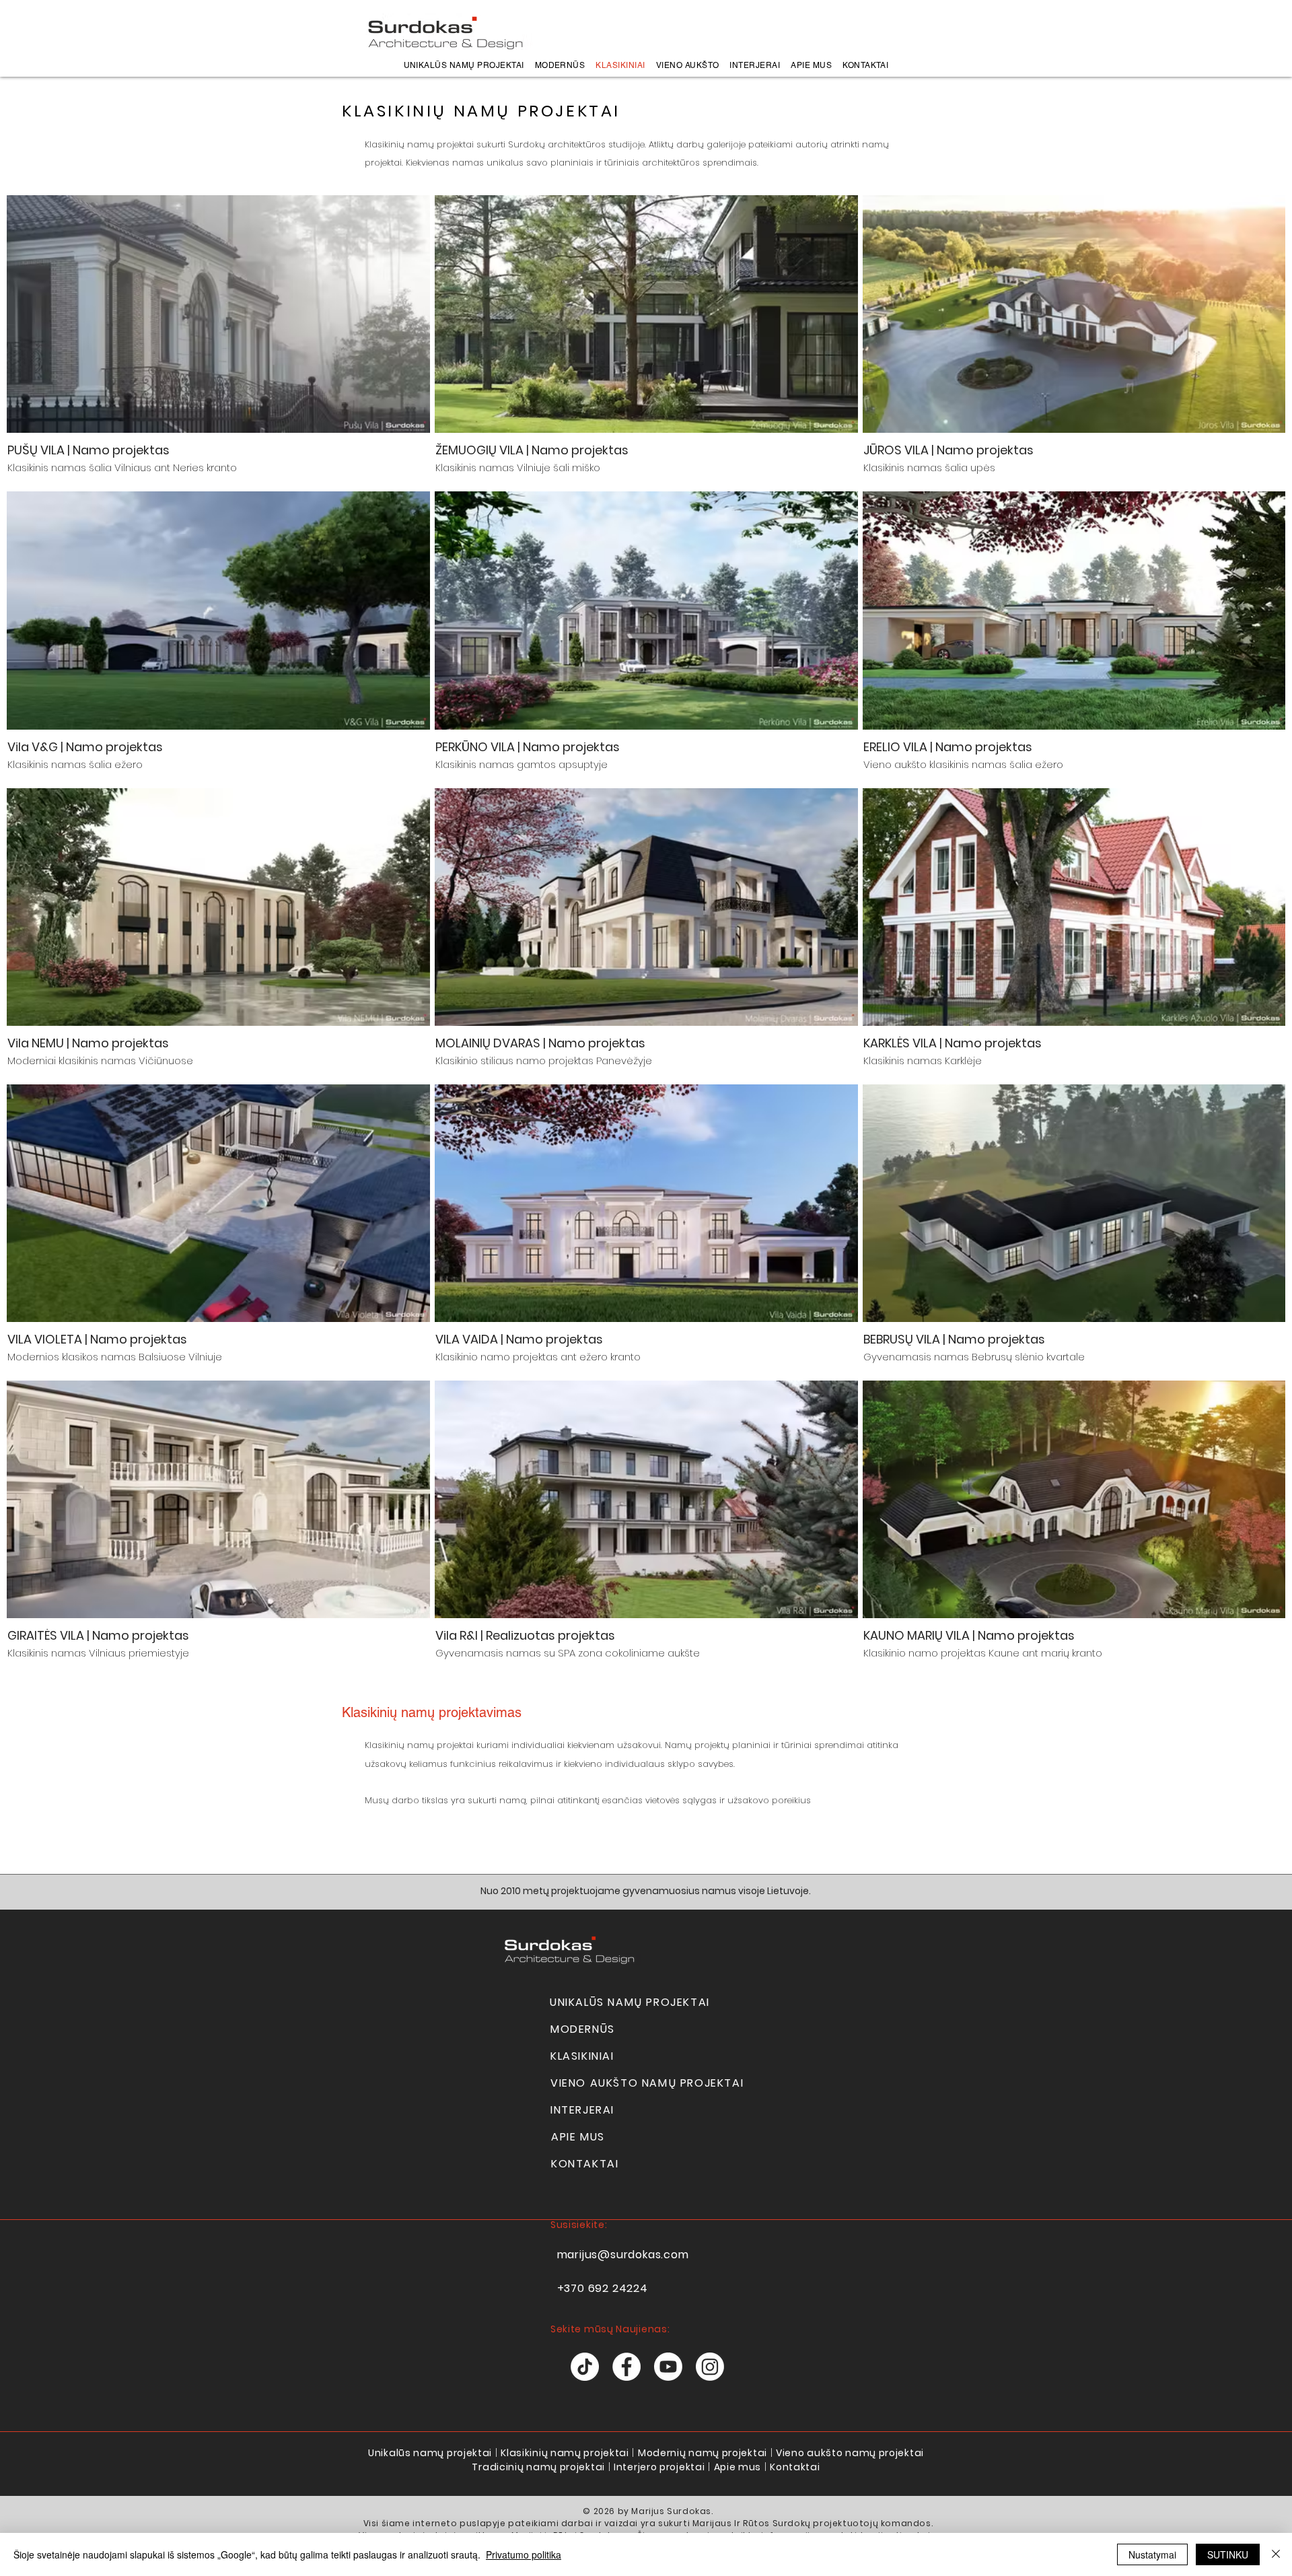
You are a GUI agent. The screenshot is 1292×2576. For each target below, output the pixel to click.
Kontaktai (795, 2467)
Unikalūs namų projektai (430, 2453)
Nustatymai (1152, 2554)
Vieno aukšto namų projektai (850, 2453)
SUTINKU (1228, 2554)
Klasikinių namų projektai (565, 2453)
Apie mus (738, 2467)
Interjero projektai (659, 2467)
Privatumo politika (524, 2554)
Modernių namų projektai (703, 2453)
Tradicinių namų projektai (538, 2467)
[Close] (1276, 2554)
